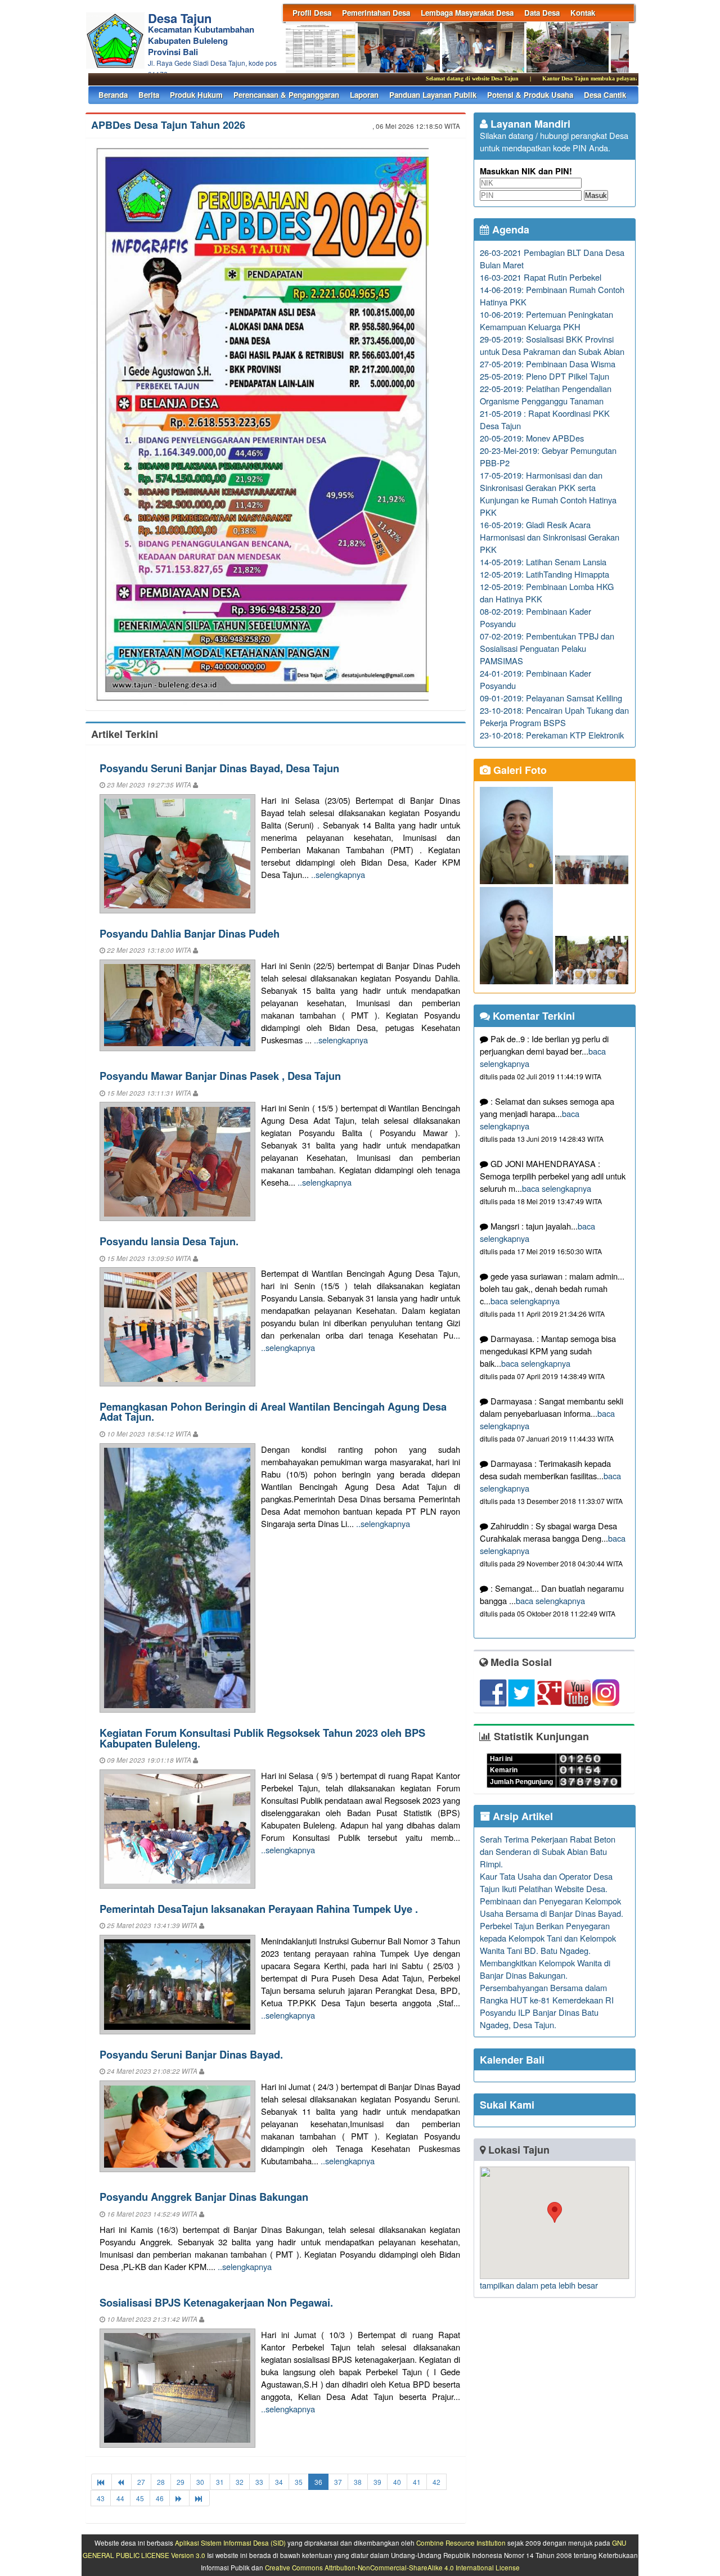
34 (279, 2482)
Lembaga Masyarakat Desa (467, 13)
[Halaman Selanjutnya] (179, 2498)
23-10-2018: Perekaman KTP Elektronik (552, 735)
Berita (149, 95)
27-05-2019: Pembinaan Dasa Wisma (548, 364)
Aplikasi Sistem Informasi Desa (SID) (230, 2543)
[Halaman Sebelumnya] (121, 2482)
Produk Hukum (196, 95)
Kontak (583, 13)
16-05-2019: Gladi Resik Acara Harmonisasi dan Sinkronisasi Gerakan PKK (550, 537)
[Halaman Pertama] (102, 2482)
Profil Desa (312, 13)
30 (200, 2482)
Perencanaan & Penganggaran (286, 95)
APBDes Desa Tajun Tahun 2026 (168, 125)
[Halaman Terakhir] (199, 2498)
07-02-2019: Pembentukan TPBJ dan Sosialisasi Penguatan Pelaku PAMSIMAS (547, 648)
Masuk (596, 195)
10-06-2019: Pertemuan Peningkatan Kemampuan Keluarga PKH (546, 320)
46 (160, 2498)
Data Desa (542, 13)
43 (101, 2498)
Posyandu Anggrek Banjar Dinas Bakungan (204, 2197)
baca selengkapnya (557, 1188)
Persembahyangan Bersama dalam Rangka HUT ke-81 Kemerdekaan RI (547, 1994)
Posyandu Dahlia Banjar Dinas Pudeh (190, 933)
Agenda (509, 229)
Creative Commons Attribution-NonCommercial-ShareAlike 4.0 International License (392, 2568)
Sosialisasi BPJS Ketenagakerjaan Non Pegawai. (216, 2302)
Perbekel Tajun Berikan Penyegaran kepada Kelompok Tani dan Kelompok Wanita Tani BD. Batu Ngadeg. (548, 1938)
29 (181, 2482)
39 (377, 2482)
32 (240, 2482)
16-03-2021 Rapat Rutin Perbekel (541, 277)
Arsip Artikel (521, 1816)
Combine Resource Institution (461, 2543)
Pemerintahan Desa (376, 13)
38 (358, 2482)
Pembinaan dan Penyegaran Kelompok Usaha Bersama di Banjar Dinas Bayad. (552, 1907)
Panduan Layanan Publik (433, 95)
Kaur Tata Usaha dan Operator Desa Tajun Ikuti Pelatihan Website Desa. (546, 1882)
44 (120, 2498)
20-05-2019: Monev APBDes (532, 438)
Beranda (113, 95)
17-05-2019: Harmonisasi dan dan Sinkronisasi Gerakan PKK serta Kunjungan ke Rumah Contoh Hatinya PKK (548, 494)
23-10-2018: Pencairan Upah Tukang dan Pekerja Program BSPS (554, 716)
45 (140, 2498)
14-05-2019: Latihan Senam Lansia (543, 562)
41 (417, 2482)
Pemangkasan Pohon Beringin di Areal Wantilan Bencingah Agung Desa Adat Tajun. (273, 1411)
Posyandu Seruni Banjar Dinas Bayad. (191, 2054)
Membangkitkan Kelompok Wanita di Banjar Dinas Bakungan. (545, 1969)
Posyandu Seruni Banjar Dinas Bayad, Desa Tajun (219, 768)
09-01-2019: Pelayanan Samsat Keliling (551, 698)
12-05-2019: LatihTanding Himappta (544, 574)
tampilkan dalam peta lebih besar (539, 2285)
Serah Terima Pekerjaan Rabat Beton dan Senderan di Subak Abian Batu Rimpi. (548, 1851)
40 (397, 2482)
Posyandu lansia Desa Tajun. (169, 1241)
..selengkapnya (338, 874)
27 (141, 2482)
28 (161, 2482)
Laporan (364, 95)
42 (436, 2482)
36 (318, 2482)
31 (220, 2482)
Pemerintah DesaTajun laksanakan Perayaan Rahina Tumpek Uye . (259, 1909)
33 (259, 2482)
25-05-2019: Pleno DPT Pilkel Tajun (544, 376)
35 (299, 2482)
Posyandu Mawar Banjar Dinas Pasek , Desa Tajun (220, 1076)
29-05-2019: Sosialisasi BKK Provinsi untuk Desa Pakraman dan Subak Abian (552, 345)
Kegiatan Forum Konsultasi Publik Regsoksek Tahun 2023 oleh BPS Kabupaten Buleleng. (262, 1738)
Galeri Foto (519, 770)
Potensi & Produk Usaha (530, 95)
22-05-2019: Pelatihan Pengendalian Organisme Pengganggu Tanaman (546, 395)
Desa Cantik (605, 95)
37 (338, 2482)
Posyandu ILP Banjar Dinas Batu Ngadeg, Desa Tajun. (539, 2018)
